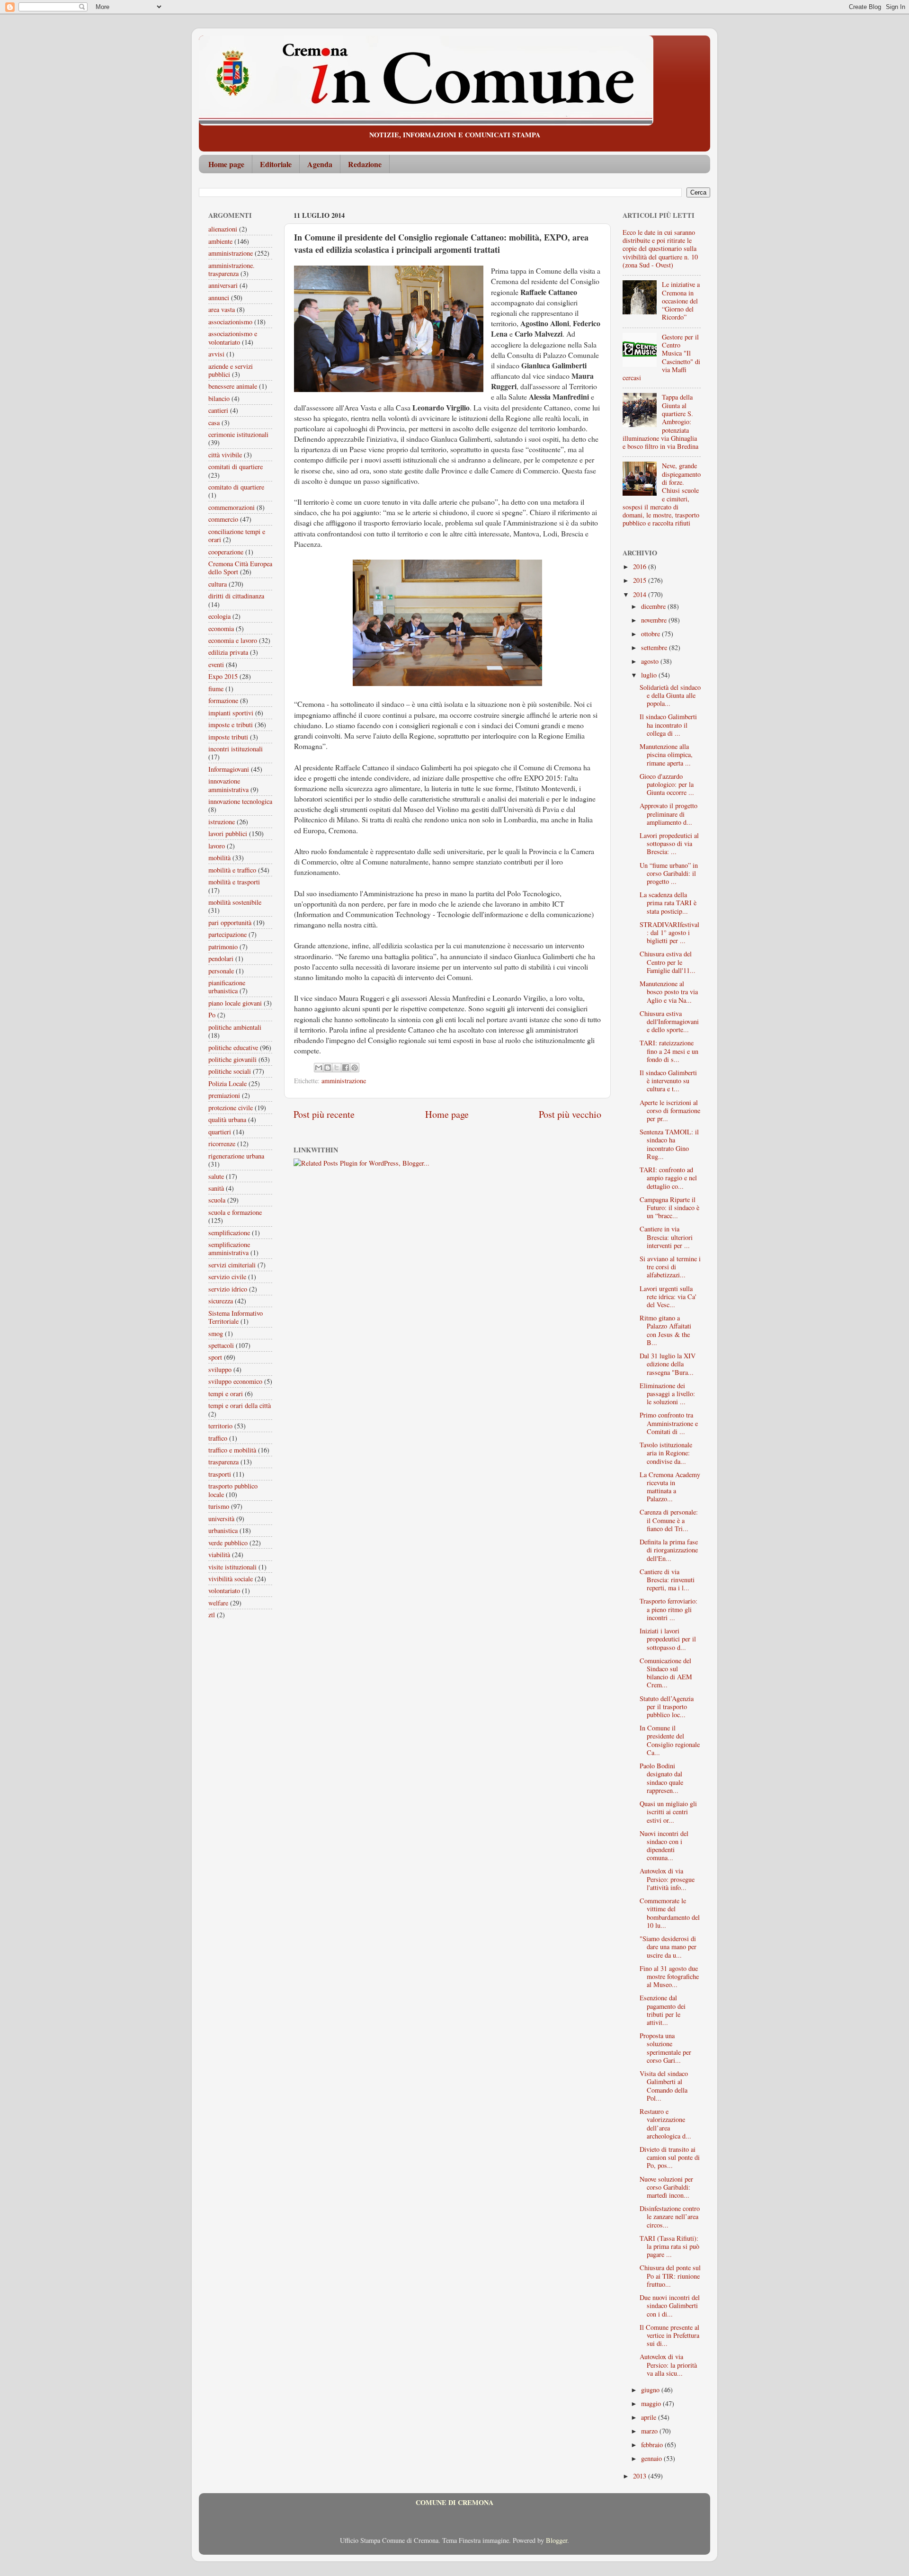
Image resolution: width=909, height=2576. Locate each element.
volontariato (224, 1591)
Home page (226, 164)
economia (221, 628)
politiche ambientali (235, 1027)
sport (215, 1357)
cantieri (218, 410)
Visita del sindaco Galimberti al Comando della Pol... (664, 2086)
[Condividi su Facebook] (346, 1068)
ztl (212, 1615)
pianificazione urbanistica (227, 987)
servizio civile (227, 1277)
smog (216, 1333)
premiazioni (224, 1095)
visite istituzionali (232, 1567)
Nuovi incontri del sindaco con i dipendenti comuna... (664, 1846)
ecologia (219, 616)
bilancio (219, 398)
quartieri (220, 1132)
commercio (223, 519)
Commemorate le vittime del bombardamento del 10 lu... (670, 1913)
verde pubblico (228, 1543)
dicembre (654, 606)
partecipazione (227, 934)
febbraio (653, 2445)
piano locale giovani (235, 1003)
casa (214, 423)
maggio (652, 2403)
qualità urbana (227, 1119)
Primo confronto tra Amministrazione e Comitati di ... (669, 1423)
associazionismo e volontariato (233, 338)
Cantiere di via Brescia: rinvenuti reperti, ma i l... (667, 1580)
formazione (223, 700)
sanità (216, 1188)
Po (212, 1015)
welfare (218, 1603)
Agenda (320, 164)
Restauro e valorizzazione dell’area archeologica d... (665, 2124)
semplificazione (229, 1233)
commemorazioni (232, 507)
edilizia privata (228, 652)
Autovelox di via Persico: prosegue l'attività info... (667, 1879)
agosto (651, 661)
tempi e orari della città (240, 1405)
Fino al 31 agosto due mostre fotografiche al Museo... (669, 1977)
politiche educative (233, 1047)
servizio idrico (228, 1289)
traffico (218, 1438)
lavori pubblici (228, 833)
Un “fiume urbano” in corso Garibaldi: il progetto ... (669, 874)
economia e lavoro (233, 640)
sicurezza (221, 1301)
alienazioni (223, 229)
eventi (216, 664)
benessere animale (233, 386)
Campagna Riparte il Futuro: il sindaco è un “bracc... (669, 1208)
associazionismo (230, 322)
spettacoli (221, 1345)
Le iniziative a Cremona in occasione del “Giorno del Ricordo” (681, 301)
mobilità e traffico (232, 870)
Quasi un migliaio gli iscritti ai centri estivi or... (668, 1812)
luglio (650, 675)
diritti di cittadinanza (236, 596)
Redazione (365, 164)
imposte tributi (228, 737)
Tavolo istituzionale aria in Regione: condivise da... (666, 1453)
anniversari (223, 285)
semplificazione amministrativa (229, 1248)
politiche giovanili (232, 1059)
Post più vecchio (570, 1114)
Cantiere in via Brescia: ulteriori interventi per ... (666, 1237)
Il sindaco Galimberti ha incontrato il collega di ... (668, 725)
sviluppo (220, 1369)
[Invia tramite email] (319, 1068)
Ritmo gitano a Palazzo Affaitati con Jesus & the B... (665, 1330)
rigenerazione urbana (236, 1156)
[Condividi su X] (337, 1068)
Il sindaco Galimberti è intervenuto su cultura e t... (668, 1081)
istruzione (222, 822)
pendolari (221, 958)
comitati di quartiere (236, 467)
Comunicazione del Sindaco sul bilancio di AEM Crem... (666, 1673)
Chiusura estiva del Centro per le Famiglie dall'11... (668, 962)
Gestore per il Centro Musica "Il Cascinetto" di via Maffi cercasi (661, 357)
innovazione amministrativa (228, 785)
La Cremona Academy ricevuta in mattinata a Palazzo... (670, 1487)
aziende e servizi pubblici (231, 370)
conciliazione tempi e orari (237, 535)
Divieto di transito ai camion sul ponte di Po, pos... (670, 2157)
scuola (217, 1200)
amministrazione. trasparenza (232, 269)
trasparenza (223, 1462)
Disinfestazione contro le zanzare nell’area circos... (670, 2217)
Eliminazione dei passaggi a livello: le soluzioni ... (667, 1394)
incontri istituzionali (236, 749)
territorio (220, 1426)
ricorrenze (222, 1144)
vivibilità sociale (231, 1579)
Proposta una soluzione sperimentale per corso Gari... (665, 2048)
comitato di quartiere (236, 487)
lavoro (217, 846)
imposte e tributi (231, 725)
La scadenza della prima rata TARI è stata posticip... (668, 903)
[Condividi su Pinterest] (355, 1068)
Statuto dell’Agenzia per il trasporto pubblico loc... (667, 1707)
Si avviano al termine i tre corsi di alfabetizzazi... (670, 1267)
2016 (641, 566)
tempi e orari (226, 1394)
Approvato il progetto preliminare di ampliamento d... (668, 814)
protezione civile (231, 1108)
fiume (216, 689)
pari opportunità (230, 923)
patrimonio (223, 947)
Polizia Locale (227, 1083)
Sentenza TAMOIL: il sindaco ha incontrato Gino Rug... (669, 1144)
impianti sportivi (231, 713)
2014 (641, 594)
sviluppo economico (235, 1381)
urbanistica (223, 1530)
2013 (641, 2476)
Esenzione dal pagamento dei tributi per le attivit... (663, 2010)
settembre (655, 647)
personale (221, 971)
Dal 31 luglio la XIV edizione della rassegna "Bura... (668, 1364)
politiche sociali (230, 1071)
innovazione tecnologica (240, 801)
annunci (219, 298)
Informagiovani (229, 769)
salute (216, 1176)
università (221, 1519)
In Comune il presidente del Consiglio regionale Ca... (670, 1740)
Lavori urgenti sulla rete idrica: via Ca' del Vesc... (668, 1297)
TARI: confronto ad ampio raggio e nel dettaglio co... (668, 1178)
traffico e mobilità (232, 1450)
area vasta (222, 309)
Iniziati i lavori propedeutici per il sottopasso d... (668, 1639)
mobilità (219, 858)
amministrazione (344, 1081)
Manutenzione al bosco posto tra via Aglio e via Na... (669, 992)
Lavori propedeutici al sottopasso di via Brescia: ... (669, 844)
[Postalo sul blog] (328, 1068)
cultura (218, 584)
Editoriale (276, 164)
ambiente (220, 241)
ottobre (651, 634)
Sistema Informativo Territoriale (236, 1317)
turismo (219, 1506)
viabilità (219, 1555)
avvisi (216, 354)
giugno (651, 2390)
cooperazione (226, 552)
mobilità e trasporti (234, 882)
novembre (655, 620)
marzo (650, 2431)
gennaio (652, 2458)
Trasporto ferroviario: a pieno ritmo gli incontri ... (668, 1609)
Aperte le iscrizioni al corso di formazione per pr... (670, 1111)
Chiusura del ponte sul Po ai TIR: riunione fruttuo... (670, 2276)
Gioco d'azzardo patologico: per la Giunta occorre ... (667, 784)
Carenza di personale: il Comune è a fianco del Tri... (669, 1520)
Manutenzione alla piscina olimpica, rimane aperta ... (666, 755)
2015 (641, 580)
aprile (650, 2417)
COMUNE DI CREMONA (454, 2502)
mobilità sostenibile (235, 902)
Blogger (557, 2540)
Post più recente (324, 1114)
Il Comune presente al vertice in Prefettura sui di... (669, 2335)
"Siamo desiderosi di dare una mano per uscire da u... (668, 1947)
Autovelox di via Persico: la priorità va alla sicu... (668, 2365)
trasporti (220, 1474)
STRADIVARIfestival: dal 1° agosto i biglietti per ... (669, 933)
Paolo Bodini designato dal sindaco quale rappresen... (661, 1778)
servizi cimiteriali (232, 1265)
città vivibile (225, 455)
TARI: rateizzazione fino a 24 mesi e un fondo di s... (669, 1051)
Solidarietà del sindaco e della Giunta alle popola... (670, 695)
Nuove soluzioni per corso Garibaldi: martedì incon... (666, 2187)
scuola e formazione (235, 1212)
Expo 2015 (223, 676)
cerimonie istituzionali (238, 434)
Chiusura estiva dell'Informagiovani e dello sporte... (669, 1022)
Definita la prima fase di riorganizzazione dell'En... (669, 1550)
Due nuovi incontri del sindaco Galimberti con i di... (670, 2306)
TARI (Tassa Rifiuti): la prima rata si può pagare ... (669, 2246)
